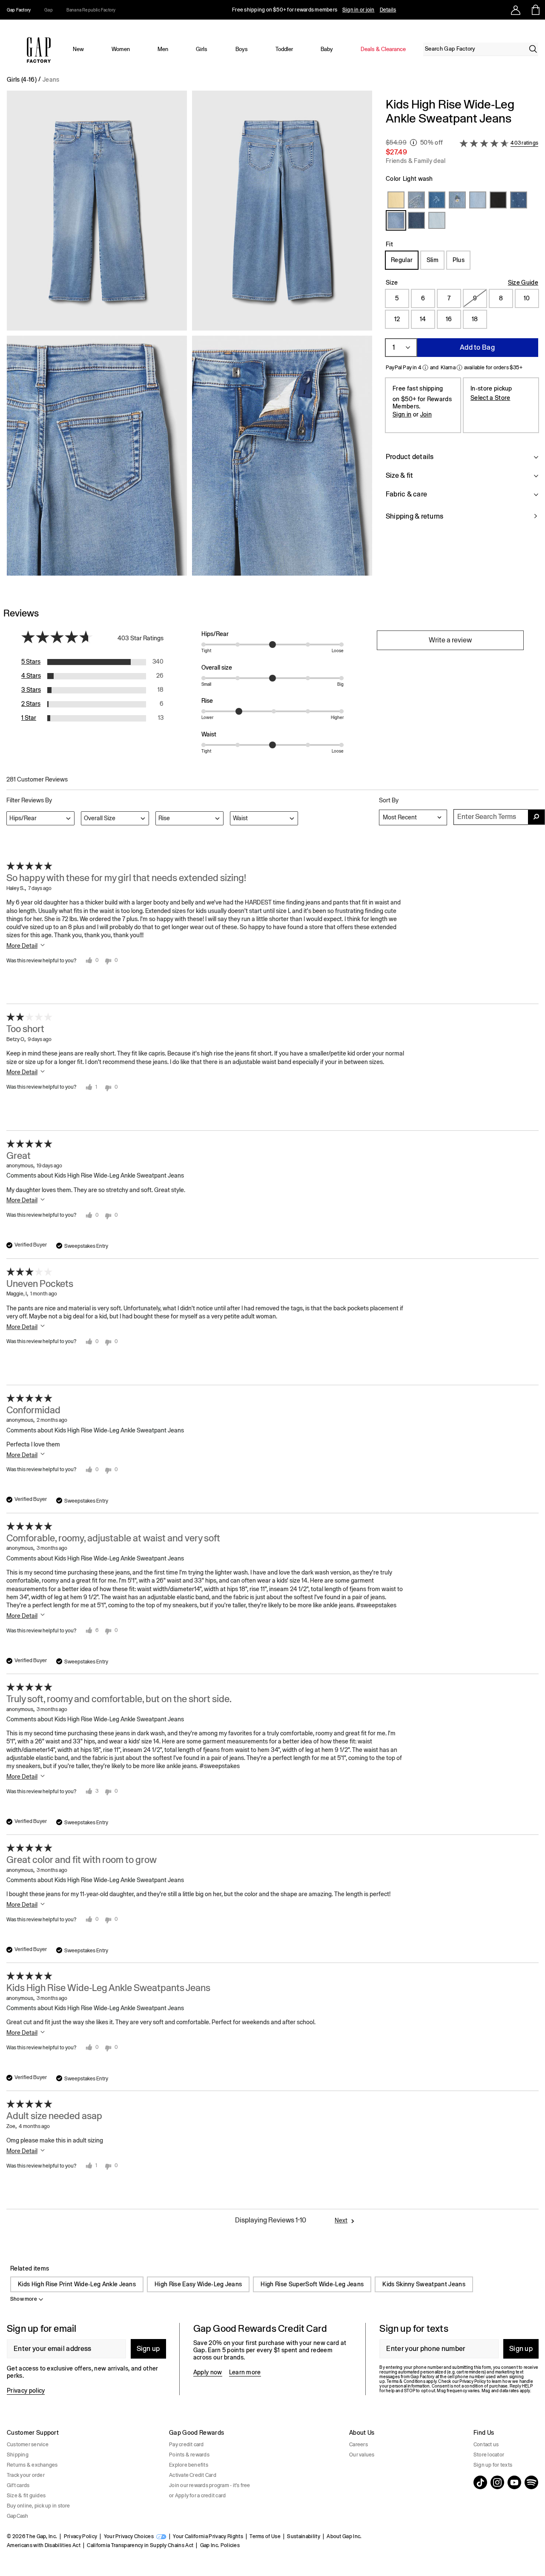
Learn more (245, 2372)
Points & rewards (189, 2455)
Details (388, 10)
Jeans (51, 80)
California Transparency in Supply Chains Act (140, 2545)
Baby (327, 49)
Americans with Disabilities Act (44, 2545)
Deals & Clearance (383, 49)
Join (426, 414)
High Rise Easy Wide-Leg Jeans (198, 2284)
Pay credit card (186, 2445)
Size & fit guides (26, 2496)
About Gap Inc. (344, 2536)
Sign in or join (359, 10)
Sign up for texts (493, 2465)
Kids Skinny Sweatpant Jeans (424, 2284)
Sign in (402, 414)
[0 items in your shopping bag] (535, 10)
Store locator (489, 2455)
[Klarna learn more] (459, 368)
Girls (202, 49)
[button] (189, 337)
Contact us (486, 2445)
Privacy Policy (80, 2536)
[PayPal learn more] (425, 368)
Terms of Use (265, 2536)
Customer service (28, 2445)
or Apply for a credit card (197, 2496)
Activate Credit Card (193, 2475)
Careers (359, 2445)
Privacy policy (26, 2391)
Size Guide (523, 282)
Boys (242, 49)
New (78, 49)
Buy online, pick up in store (39, 2506)
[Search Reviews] (536, 817)
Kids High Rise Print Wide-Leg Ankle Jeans (77, 2284)
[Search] (533, 49)
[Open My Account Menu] (516, 10)
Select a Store (490, 398)
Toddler (284, 49)
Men (163, 49)
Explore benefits (189, 2465)
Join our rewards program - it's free (210, 2485)
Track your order (26, 2475)
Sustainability (303, 2536)
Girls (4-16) (22, 80)
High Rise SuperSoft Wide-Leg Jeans (312, 2284)
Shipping (18, 2455)
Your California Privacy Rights (208, 2536)
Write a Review (450, 640)
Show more (24, 2299)
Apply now (208, 2372)
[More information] (413, 143)
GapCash (18, 2516)
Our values (362, 2455)
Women (121, 49)
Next (341, 2220)
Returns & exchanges (32, 2465)
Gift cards (18, 2485)
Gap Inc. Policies (220, 2545)
